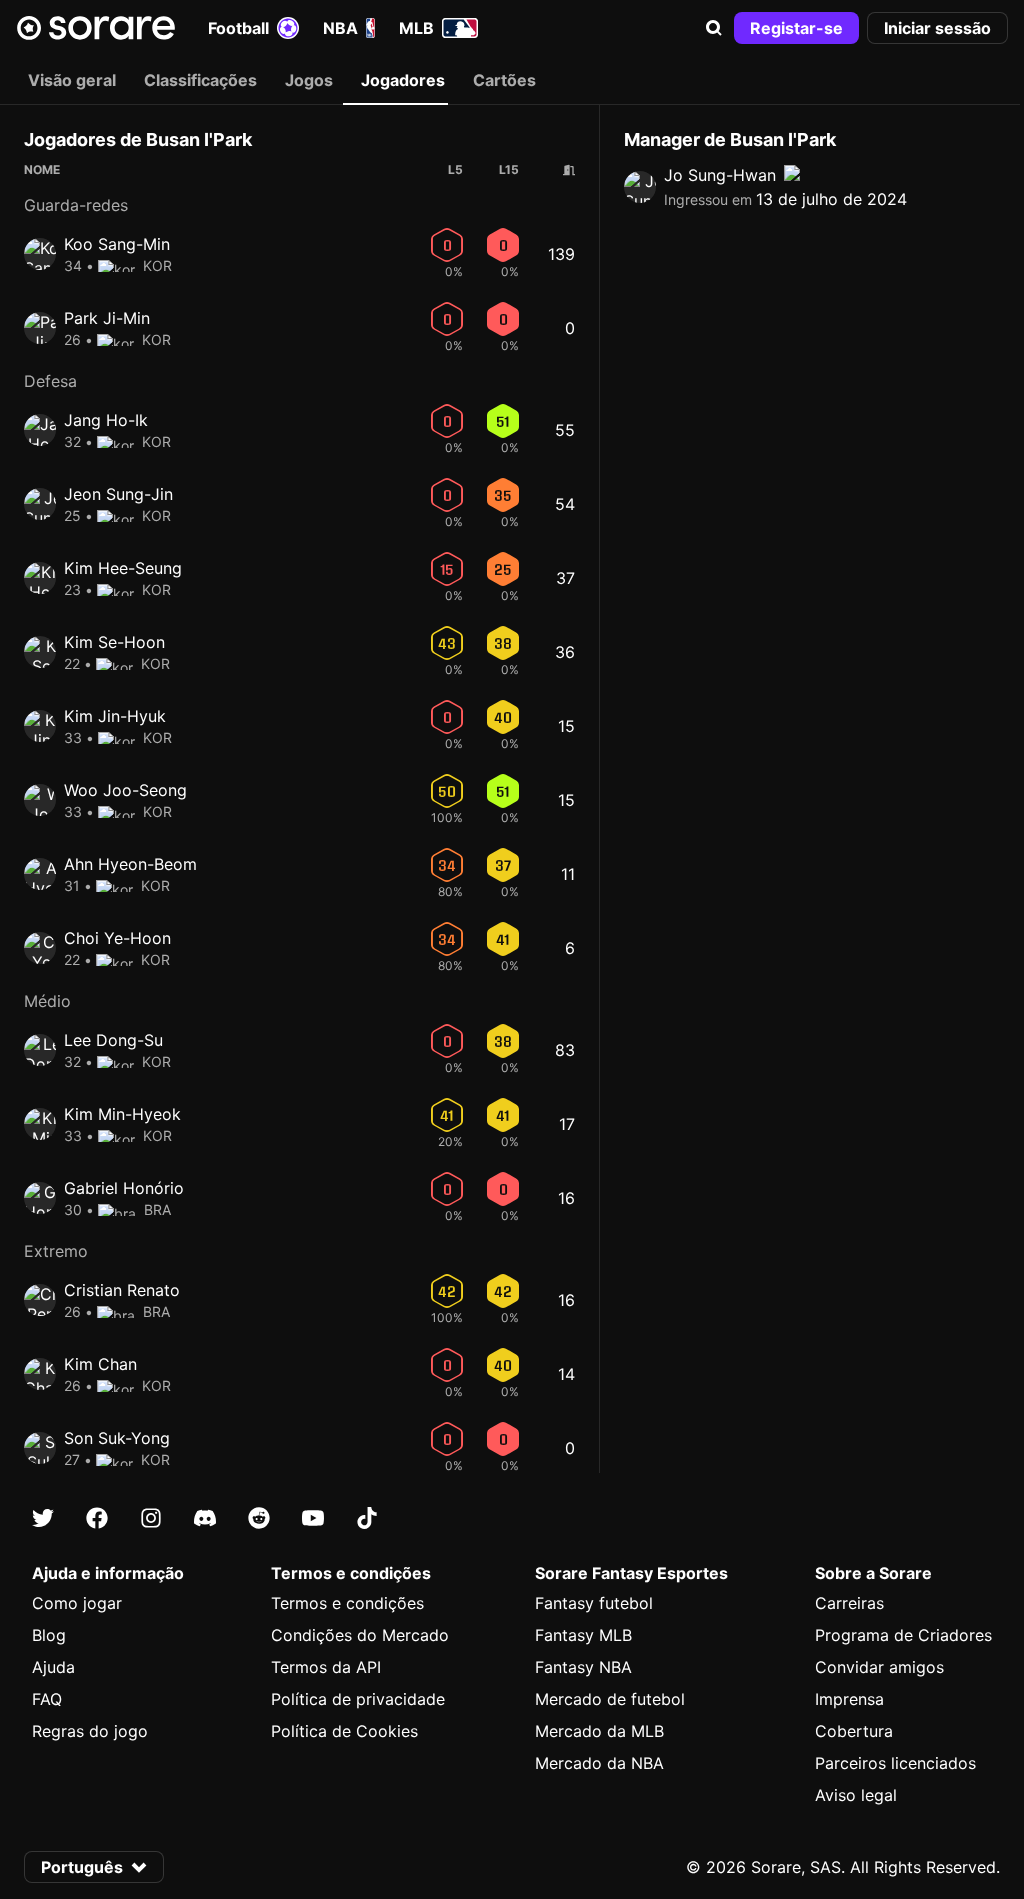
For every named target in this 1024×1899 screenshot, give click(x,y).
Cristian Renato (122, 1290)
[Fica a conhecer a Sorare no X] (43, 1518)
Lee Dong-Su (113, 1040)
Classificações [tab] (200, 80)
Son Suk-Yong (117, 1438)
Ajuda (53, 1667)
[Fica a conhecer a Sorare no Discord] (205, 1518)
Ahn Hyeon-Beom (130, 864)
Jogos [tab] (309, 80)
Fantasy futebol (594, 1603)
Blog (49, 1635)
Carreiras (849, 1603)
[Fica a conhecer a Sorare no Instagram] (151, 1518)
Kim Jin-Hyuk (115, 716)
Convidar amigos (879, 1667)
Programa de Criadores (903, 1635)
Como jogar (77, 1603)
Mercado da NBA (599, 1763)
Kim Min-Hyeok (122, 1114)
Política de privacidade (358, 1699)
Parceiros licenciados (895, 1763)
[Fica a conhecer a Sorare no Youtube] (313, 1518)
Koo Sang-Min (117, 244)
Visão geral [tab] (72, 80)
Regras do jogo (90, 1731)
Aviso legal (856, 1795)
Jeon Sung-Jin (118, 494)
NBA (340, 28)
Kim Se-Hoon (114, 642)
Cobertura (854, 1731)
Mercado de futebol (610, 1699)
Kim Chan (100, 1364)
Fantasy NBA (583, 1667)
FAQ (47, 1699)
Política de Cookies (344, 1731)
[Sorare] (96, 28)
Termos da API (326, 1667)
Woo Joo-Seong (125, 790)
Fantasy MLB (583, 1635)
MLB (416, 28)
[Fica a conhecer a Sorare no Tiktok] (367, 1518)
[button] (714, 28)
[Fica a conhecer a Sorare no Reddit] (259, 1518)
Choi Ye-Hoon (117, 938)
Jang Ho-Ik (106, 420)
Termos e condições (347, 1603)
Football (238, 28)
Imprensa (849, 1699)
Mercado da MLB (599, 1731)
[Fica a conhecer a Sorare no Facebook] (97, 1518)
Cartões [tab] (504, 80)
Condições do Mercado (360, 1635)
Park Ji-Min (107, 318)
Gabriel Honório (124, 1188)
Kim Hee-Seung (123, 568)
